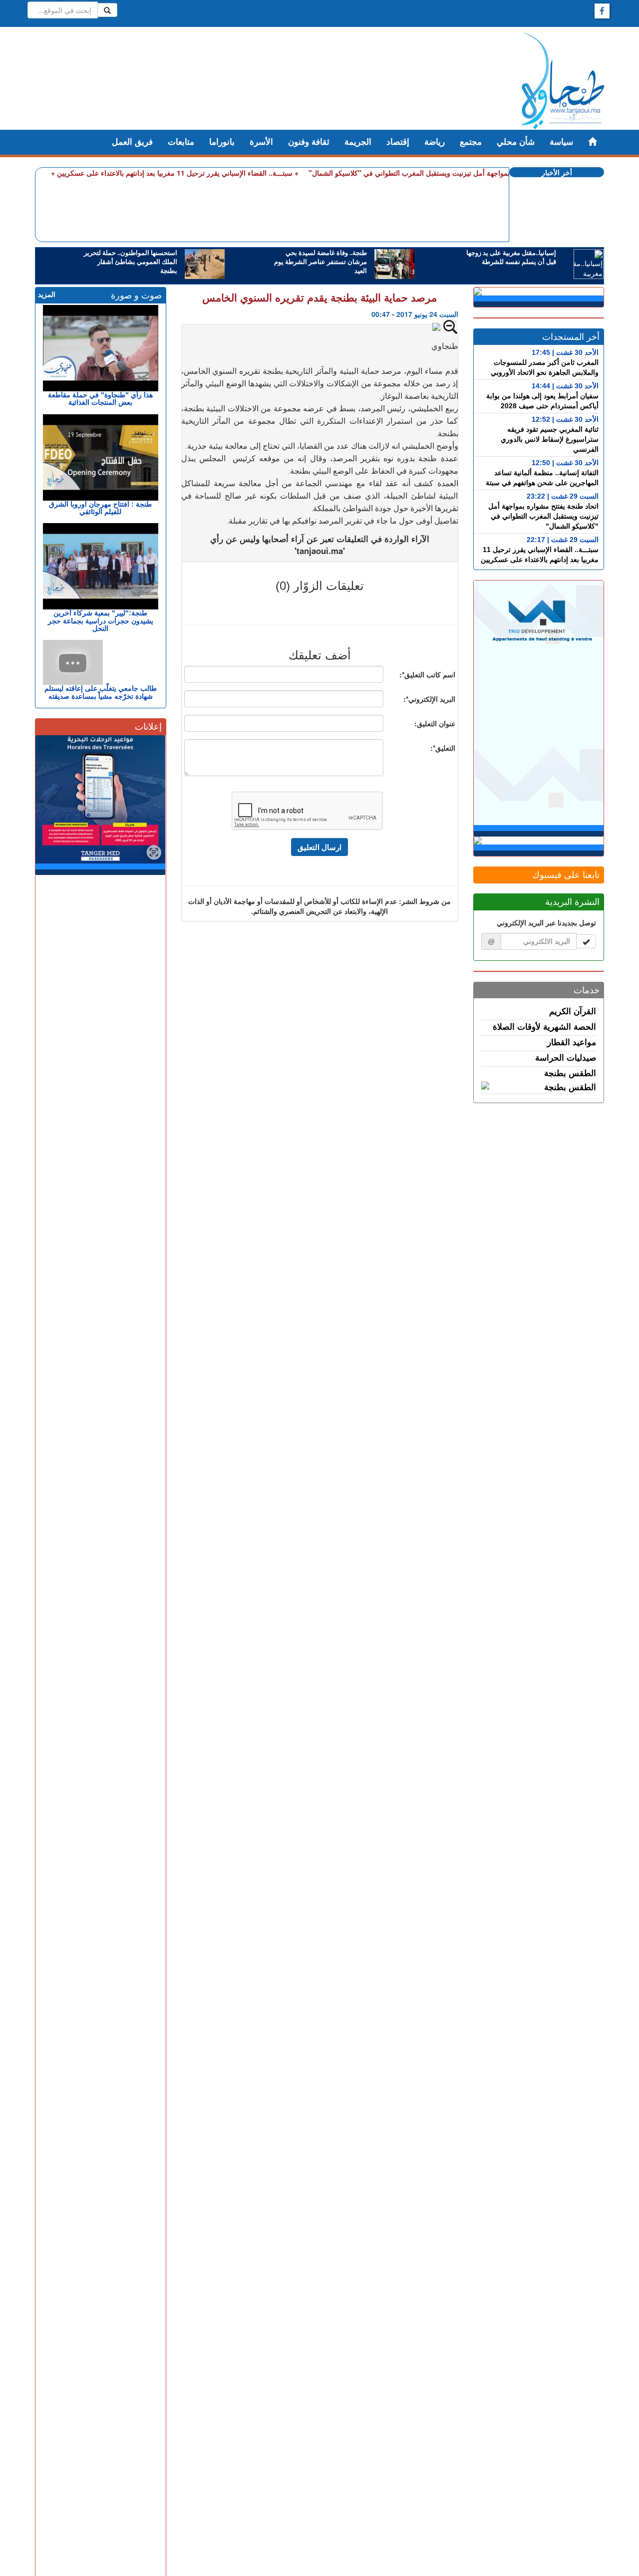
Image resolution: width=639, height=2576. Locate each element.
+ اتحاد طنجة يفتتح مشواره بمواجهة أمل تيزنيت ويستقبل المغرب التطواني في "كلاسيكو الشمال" (449, 173)
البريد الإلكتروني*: (429, 699)
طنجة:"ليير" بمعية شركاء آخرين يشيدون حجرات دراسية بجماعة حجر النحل (101, 621)
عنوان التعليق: (435, 723)
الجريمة (358, 142)
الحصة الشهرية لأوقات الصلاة (544, 1027)
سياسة (561, 142)
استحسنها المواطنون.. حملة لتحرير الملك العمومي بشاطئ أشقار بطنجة (131, 262)
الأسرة (261, 142)
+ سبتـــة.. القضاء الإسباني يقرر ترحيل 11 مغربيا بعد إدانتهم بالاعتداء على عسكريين (178, 173)
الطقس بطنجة (570, 1073)
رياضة (435, 142)
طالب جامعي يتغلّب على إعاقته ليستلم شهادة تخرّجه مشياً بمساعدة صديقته (101, 692)
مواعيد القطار (572, 1042)
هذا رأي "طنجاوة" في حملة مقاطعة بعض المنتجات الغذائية (100, 399)
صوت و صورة (136, 295)
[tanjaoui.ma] (563, 81)
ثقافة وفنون (309, 142)
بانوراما (222, 142)
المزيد (47, 294)
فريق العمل (132, 142)
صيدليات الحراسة (566, 1058)
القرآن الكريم (573, 1011)
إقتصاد (398, 142)
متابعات (181, 142)
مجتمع (471, 142)
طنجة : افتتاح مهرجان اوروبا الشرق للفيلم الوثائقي (100, 508)
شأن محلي (516, 142)
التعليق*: (443, 748)
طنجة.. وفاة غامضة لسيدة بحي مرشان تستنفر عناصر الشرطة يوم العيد (320, 262)
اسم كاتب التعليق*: (427, 674)
